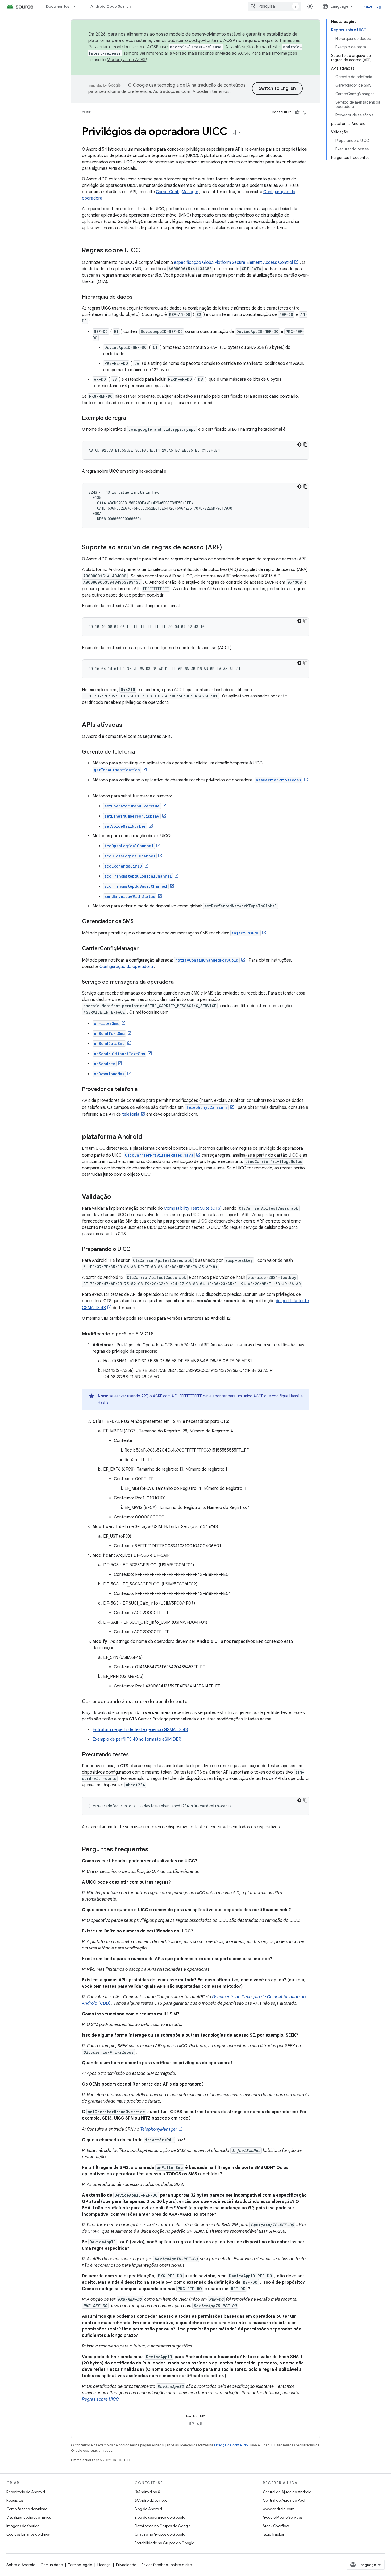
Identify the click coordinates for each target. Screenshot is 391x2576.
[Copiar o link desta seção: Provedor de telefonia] (143, 1090)
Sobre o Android (21, 2565)
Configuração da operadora (126, 967)
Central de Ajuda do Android (287, 2492)
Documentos (58, 6)
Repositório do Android (26, 2492)
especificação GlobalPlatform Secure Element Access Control (233, 263)
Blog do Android (148, 2509)
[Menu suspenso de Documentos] (77, 6)
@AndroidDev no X (151, 2500)
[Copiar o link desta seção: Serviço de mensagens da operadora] (179, 982)
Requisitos (15, 2500)
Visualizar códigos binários (29, 2517)
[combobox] (274, 6)
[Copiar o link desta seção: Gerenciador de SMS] (139, 922)
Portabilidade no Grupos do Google (164, 2543)
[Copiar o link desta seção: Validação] (117, 1197)
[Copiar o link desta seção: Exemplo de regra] (131, 418)
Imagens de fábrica (23, 2526)
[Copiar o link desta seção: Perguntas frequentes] (154, 1850)
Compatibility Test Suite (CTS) (193, 1208)
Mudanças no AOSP (126, 60)
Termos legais (80, 2565)
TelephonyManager (159, 2129)
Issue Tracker (274, 2534)
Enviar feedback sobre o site (167, 2565)
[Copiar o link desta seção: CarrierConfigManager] (144, 949)
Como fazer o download (27, 2509)
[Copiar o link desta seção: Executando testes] (134, 1755)
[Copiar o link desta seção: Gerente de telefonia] (140, 752)
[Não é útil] (305, 112)
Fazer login (374, 6)
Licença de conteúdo (231, 2445)
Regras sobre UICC (100, 2399)
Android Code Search (111, 6)
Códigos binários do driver (28, 2534)
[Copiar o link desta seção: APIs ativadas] (128, 725)
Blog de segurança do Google (160, 2517)
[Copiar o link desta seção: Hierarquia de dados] (138, 297)
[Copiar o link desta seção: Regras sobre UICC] (145, 251)
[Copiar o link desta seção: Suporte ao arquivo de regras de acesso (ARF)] (227, 548)
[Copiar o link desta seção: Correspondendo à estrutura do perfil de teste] (193, 1702)
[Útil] (297, 112)
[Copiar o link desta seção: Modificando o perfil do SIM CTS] (159, 1334)
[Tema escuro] (299, 445)
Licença (104, 2565)
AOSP (86, 112)
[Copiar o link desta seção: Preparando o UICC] (136, 1250)
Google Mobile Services (283, 2517)
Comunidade (52, 2565)
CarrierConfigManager (177, 192)
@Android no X (147, 2492)
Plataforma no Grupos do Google (163, 2526)
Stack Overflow (276, 2526)
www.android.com (279, 2509)
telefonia (131, 1114)
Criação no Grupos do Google (160, 2534)
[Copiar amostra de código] (306, 445)
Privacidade (126, 2565)
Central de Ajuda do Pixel (284, 2500)
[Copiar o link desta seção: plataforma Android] (148, 1137)
